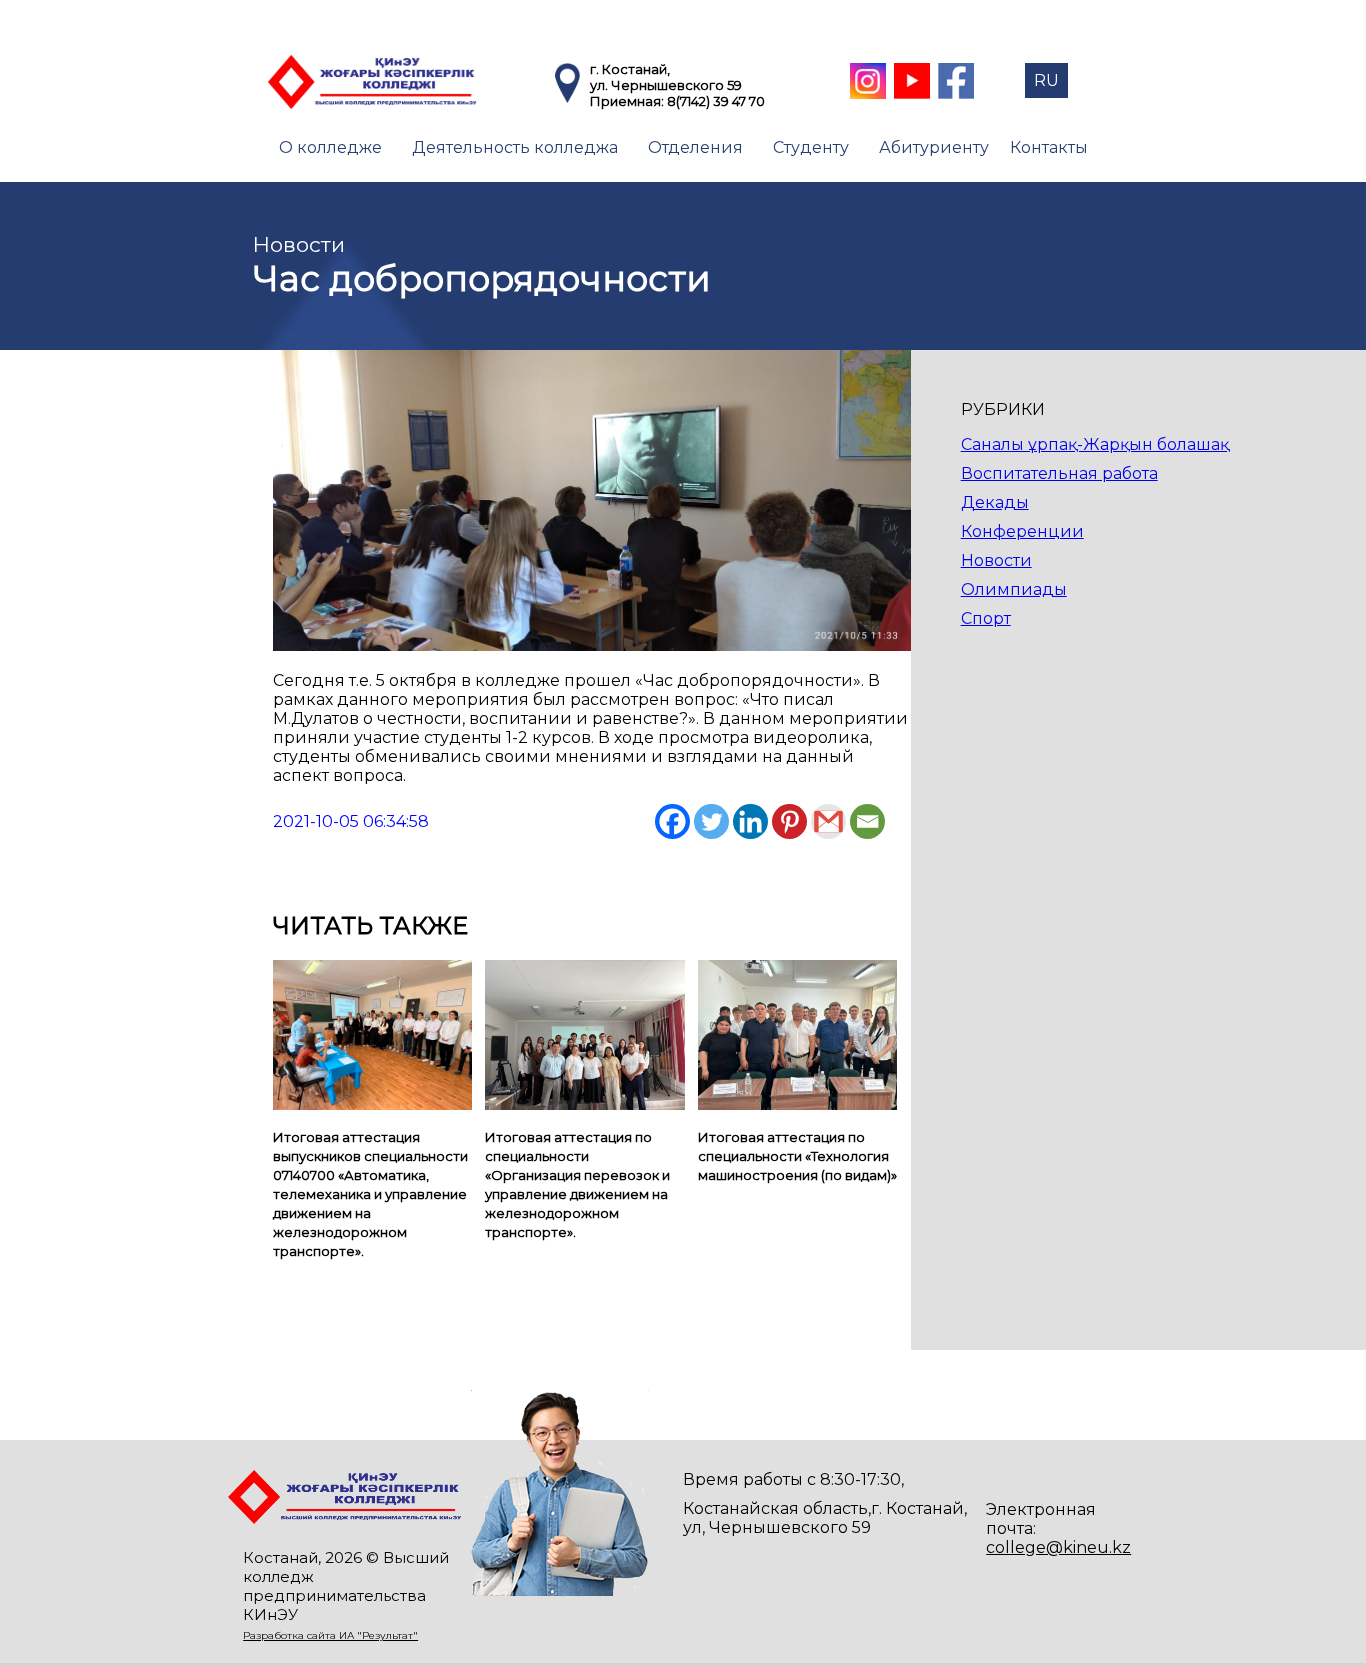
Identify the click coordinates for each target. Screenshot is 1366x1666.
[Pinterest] (789, 821)
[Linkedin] (750, 821)
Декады (995, 502)
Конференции (1022, 531)
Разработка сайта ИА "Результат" (330, 1635)
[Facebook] (672, 821)
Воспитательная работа (1059, 473)
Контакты (1049, 147)
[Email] (867, 821)
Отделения (695, 147)
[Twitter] (711, 821)
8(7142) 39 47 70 (716, 101)
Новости (996, 560)
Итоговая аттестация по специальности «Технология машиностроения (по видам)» (797, 1156)
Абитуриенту (934, 147)
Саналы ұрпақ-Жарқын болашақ (1095, 444)
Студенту (811, 147)
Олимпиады (1014, 589)
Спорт (986, 618)
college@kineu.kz (1058, 1547)
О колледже (330, 147)
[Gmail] (828, 821)
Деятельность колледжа (515, 147)
